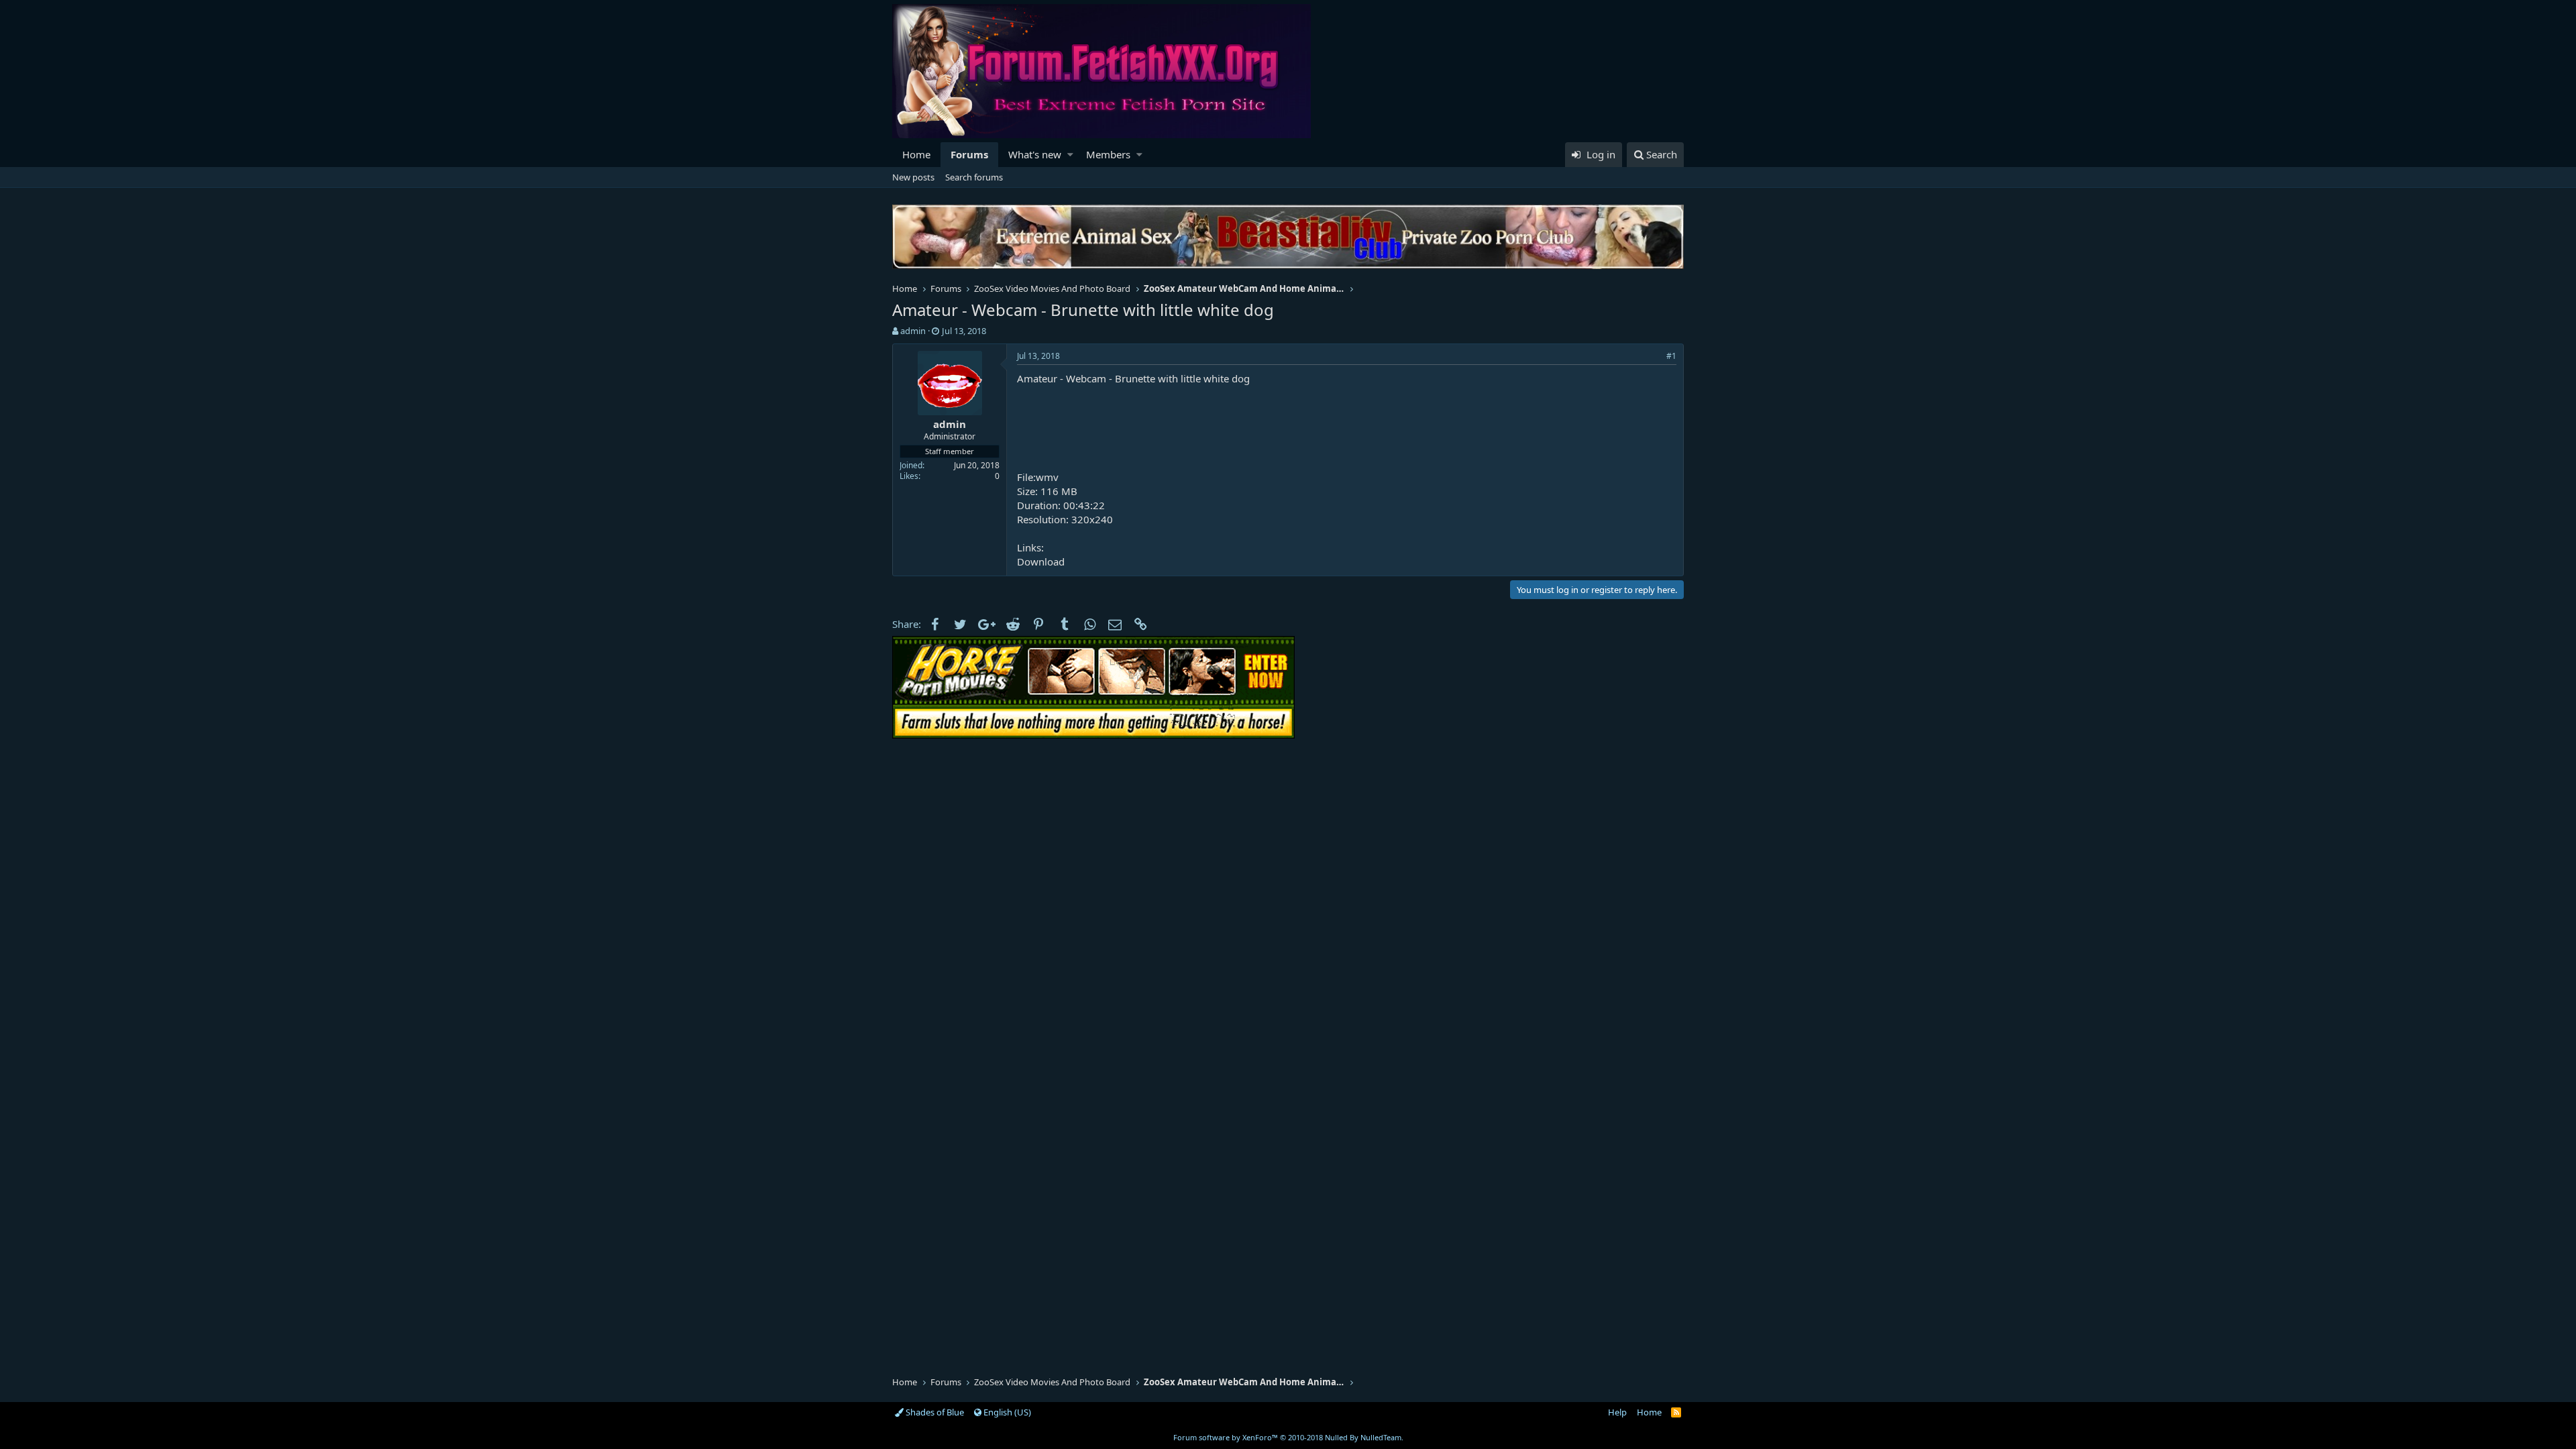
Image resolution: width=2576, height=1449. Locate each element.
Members (1108, 154)
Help (1617, 1412)
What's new (1035, 154)
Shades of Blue (934, 1412)
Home (916, 154)
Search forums (974, 177)
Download (1041, 561)
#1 (1671, 356)
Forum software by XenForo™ (1288, 1437)
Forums (969, 154)
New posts (913, 177)
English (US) (1006, 1412)
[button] (1070, 155)
